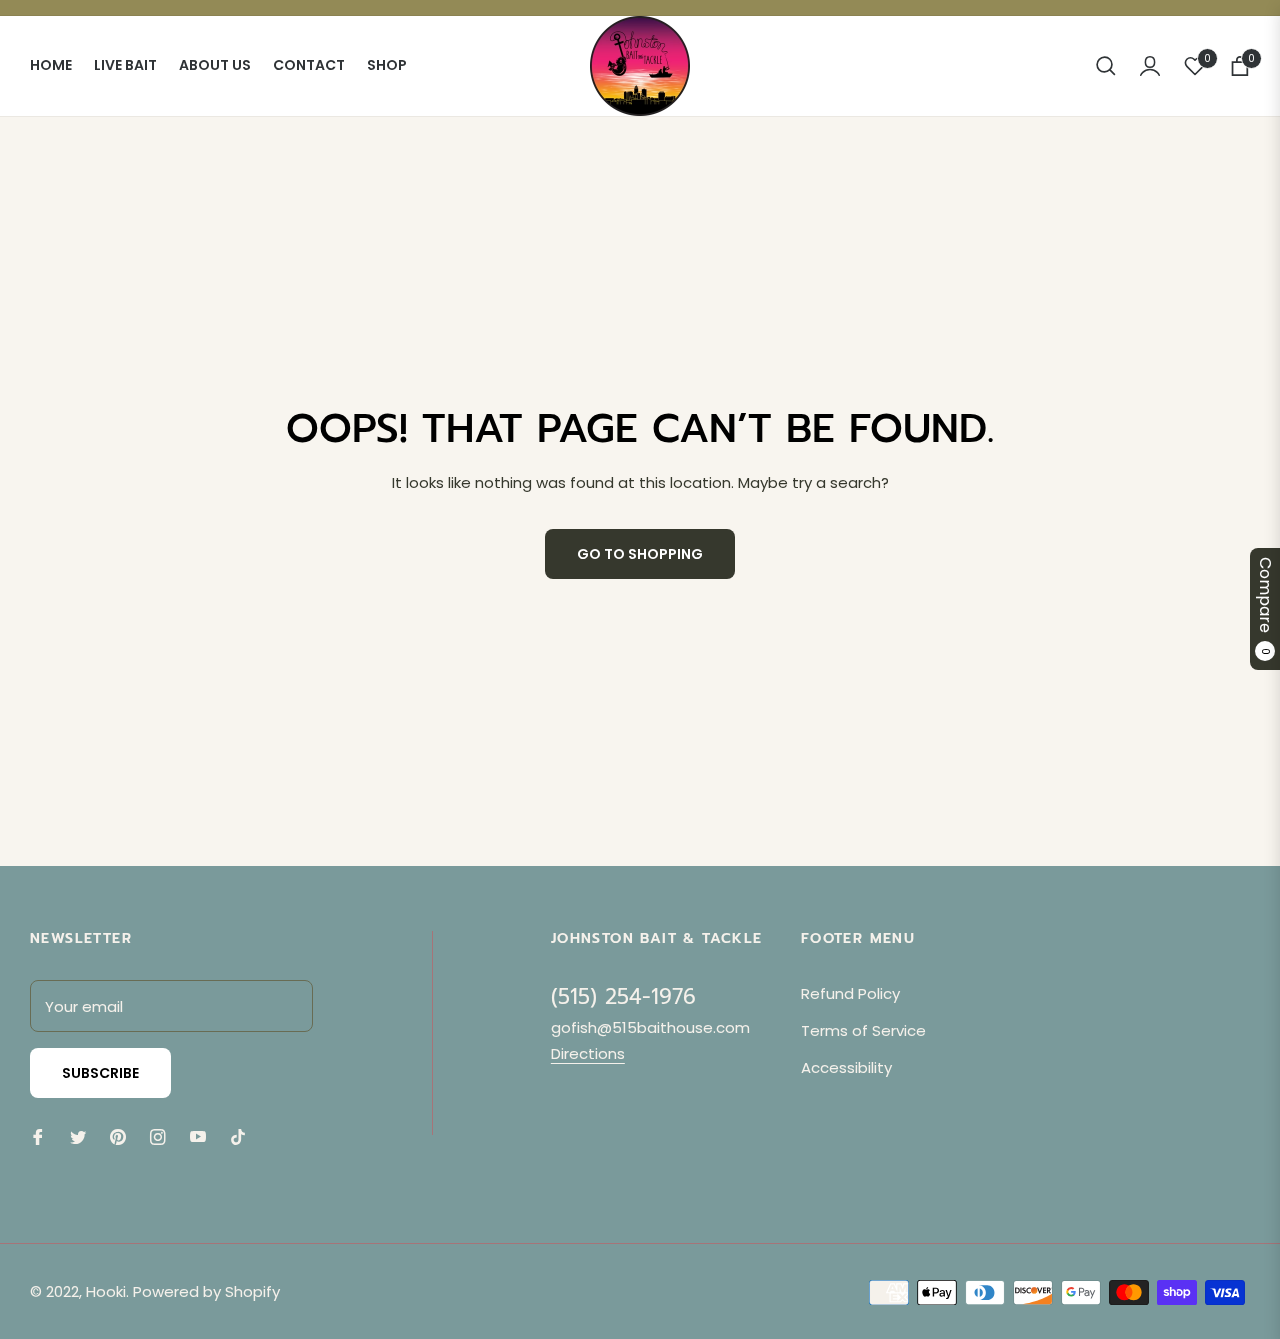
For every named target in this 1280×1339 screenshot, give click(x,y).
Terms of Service (863, 1030)
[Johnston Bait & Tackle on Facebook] (38, 1135)
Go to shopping (640, 554)
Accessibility (846, 1067)
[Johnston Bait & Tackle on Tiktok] (243, 1135)
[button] (1106, 66)
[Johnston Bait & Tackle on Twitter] (78, 1135)
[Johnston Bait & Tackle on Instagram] (158, 1135)
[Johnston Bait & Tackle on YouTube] (198, 1135)
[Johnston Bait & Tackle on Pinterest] (118, 1135)
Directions (588, 1053)
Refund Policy (850, 993)
